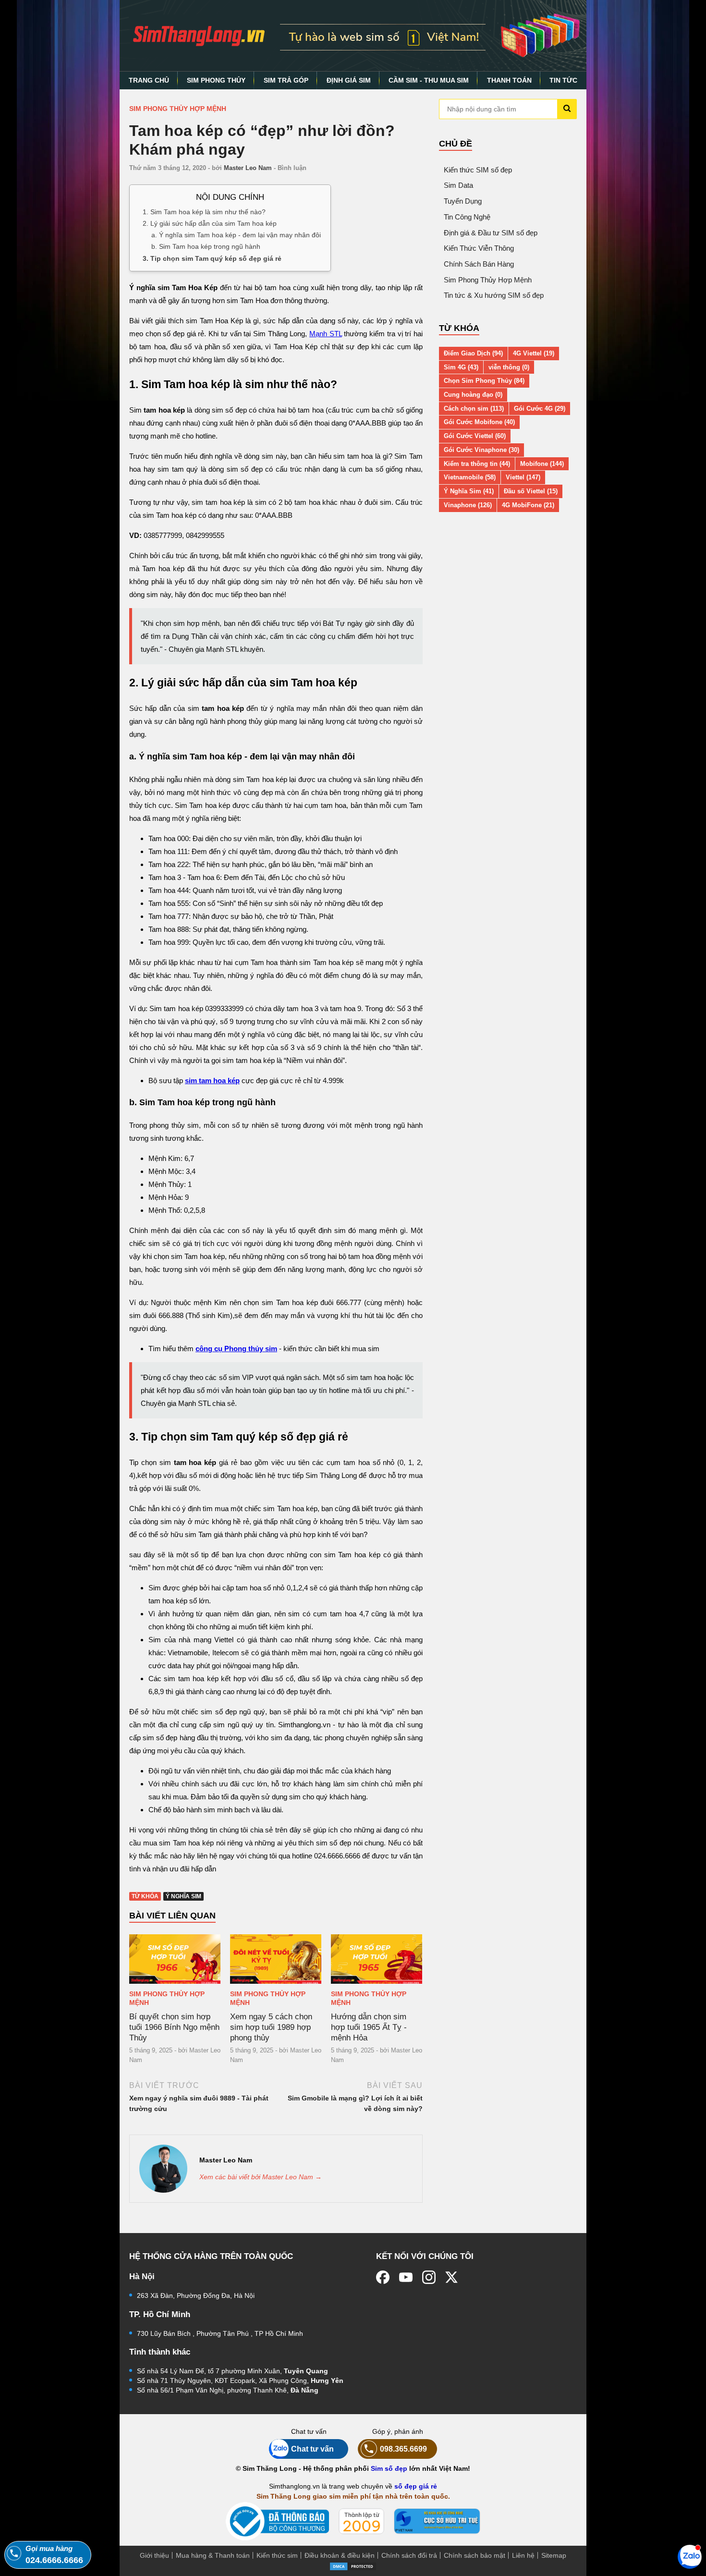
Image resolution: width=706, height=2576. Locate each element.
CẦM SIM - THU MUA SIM (429, 80)
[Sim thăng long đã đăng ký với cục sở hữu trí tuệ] (437, 2521)
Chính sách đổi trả (409, 2555)
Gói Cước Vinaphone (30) (481, 450)
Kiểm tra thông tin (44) (477, 464)
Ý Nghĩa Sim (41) (469, 491)
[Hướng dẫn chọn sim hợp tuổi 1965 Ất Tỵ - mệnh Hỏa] (377, 1959)
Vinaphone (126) (468, 505)
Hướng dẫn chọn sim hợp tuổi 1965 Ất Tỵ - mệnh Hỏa (369, 2027)
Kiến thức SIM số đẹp (478, 170)
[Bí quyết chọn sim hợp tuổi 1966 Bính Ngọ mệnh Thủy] (175, 1959)
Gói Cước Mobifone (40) (479, 422)
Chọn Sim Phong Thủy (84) (484, 381)
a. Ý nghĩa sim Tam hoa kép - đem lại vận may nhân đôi (236, 235)
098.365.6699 (403, 2449)
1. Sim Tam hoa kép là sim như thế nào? (204, 211)
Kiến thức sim (277, 2555)
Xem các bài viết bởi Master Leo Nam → (261, 2177)
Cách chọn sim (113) (474, 409)
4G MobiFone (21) (528, 505)
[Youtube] (406, 2277)
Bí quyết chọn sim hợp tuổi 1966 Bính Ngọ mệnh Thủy (174, 2027)
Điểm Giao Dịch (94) (473, 353)
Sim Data (458, 185)
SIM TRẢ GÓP (286, 80)
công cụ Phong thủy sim (236, 1349)
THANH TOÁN (509, 80)
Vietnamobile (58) (470, 477)
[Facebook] (383, 2277)
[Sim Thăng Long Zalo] (690, 2556)
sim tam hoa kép (212, 1080)
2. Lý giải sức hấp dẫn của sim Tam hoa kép (210, 223)
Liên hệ (523, 2555)
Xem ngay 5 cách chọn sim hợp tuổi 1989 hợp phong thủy (271, 2027)
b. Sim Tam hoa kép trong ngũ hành (206, 246)
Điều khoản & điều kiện (340, 2555)
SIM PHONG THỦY (216, 80)
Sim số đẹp (389, 2468)
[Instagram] (429, 2277)
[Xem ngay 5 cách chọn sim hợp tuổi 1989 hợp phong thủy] (276, 1959)
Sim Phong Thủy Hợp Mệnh (178, 109)
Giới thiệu (154, 2555)
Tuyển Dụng (463, 201)
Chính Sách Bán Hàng (479, 264)
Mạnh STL (326, 334)
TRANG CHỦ (149, 80)
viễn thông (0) (509, 367)
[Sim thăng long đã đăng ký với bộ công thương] (277, 2521)
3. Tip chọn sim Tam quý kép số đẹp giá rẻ (212, 258)
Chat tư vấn (312, 2449)
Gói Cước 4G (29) (540, 409)
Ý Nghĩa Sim (183, 1896)
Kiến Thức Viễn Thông (479, 248)
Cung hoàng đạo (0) (473, 395)
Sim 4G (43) (461, 367)
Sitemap (554, 2555)
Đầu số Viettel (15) (531, 491)
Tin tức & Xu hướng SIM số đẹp (494, 295)
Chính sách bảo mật (475, 2555)
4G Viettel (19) (534, 353)
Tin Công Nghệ (467, 217)
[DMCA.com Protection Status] (353, 2566)
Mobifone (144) (542, 464)
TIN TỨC (563, 80)
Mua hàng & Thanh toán (213, 2555)
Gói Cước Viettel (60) (475, 436)
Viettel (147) (523, 477)
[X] (452, 2277)
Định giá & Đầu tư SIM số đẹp (491, 233)
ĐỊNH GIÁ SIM (349, 80)
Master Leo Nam (248, 168)
